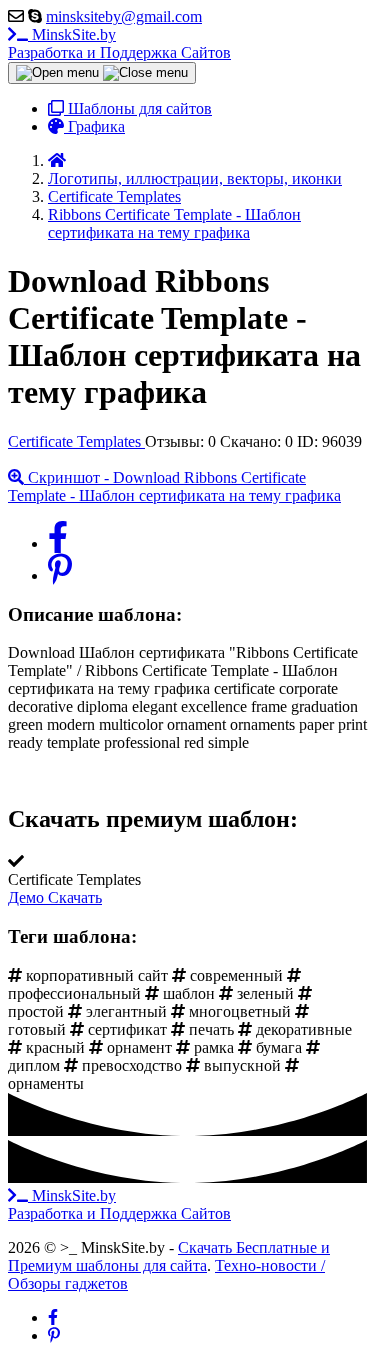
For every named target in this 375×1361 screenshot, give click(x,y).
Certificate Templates (76, 441)
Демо (28, 897)
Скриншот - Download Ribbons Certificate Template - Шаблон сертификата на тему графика (174, 486)
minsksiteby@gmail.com (124, 16)
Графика (94, 126)
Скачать (75, 897)
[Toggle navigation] (102, 73)
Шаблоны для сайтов (138, 108)
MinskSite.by (119, 43)
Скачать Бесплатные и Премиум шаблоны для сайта (169, 1256)
